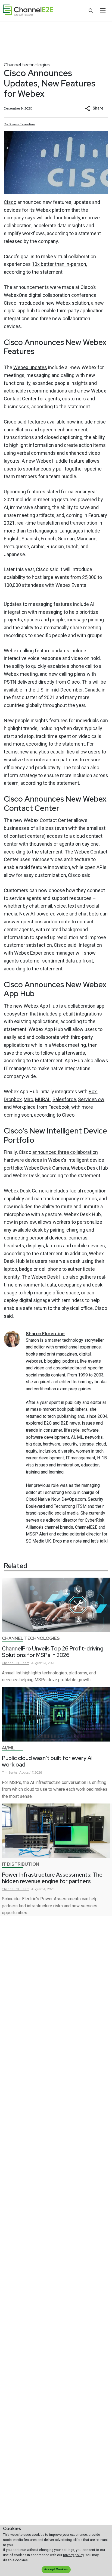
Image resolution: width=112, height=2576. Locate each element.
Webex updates (30, 367)
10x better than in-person (59, 264)
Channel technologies (27, 65)
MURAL (43, 1099)
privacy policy (73, 2555)
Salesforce (64, 1099)
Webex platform (53, 210)
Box (93, 1091)
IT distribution (21, 1864)
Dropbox (13, 1099)
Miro (28, 1099)
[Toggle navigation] (103, 10)
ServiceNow (91, 1099)
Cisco (10, 202)
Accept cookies (56, 2569)
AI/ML (8, 1748)
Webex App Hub (41, 1006)
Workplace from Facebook (41, 1107)
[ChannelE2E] (28, 10)
